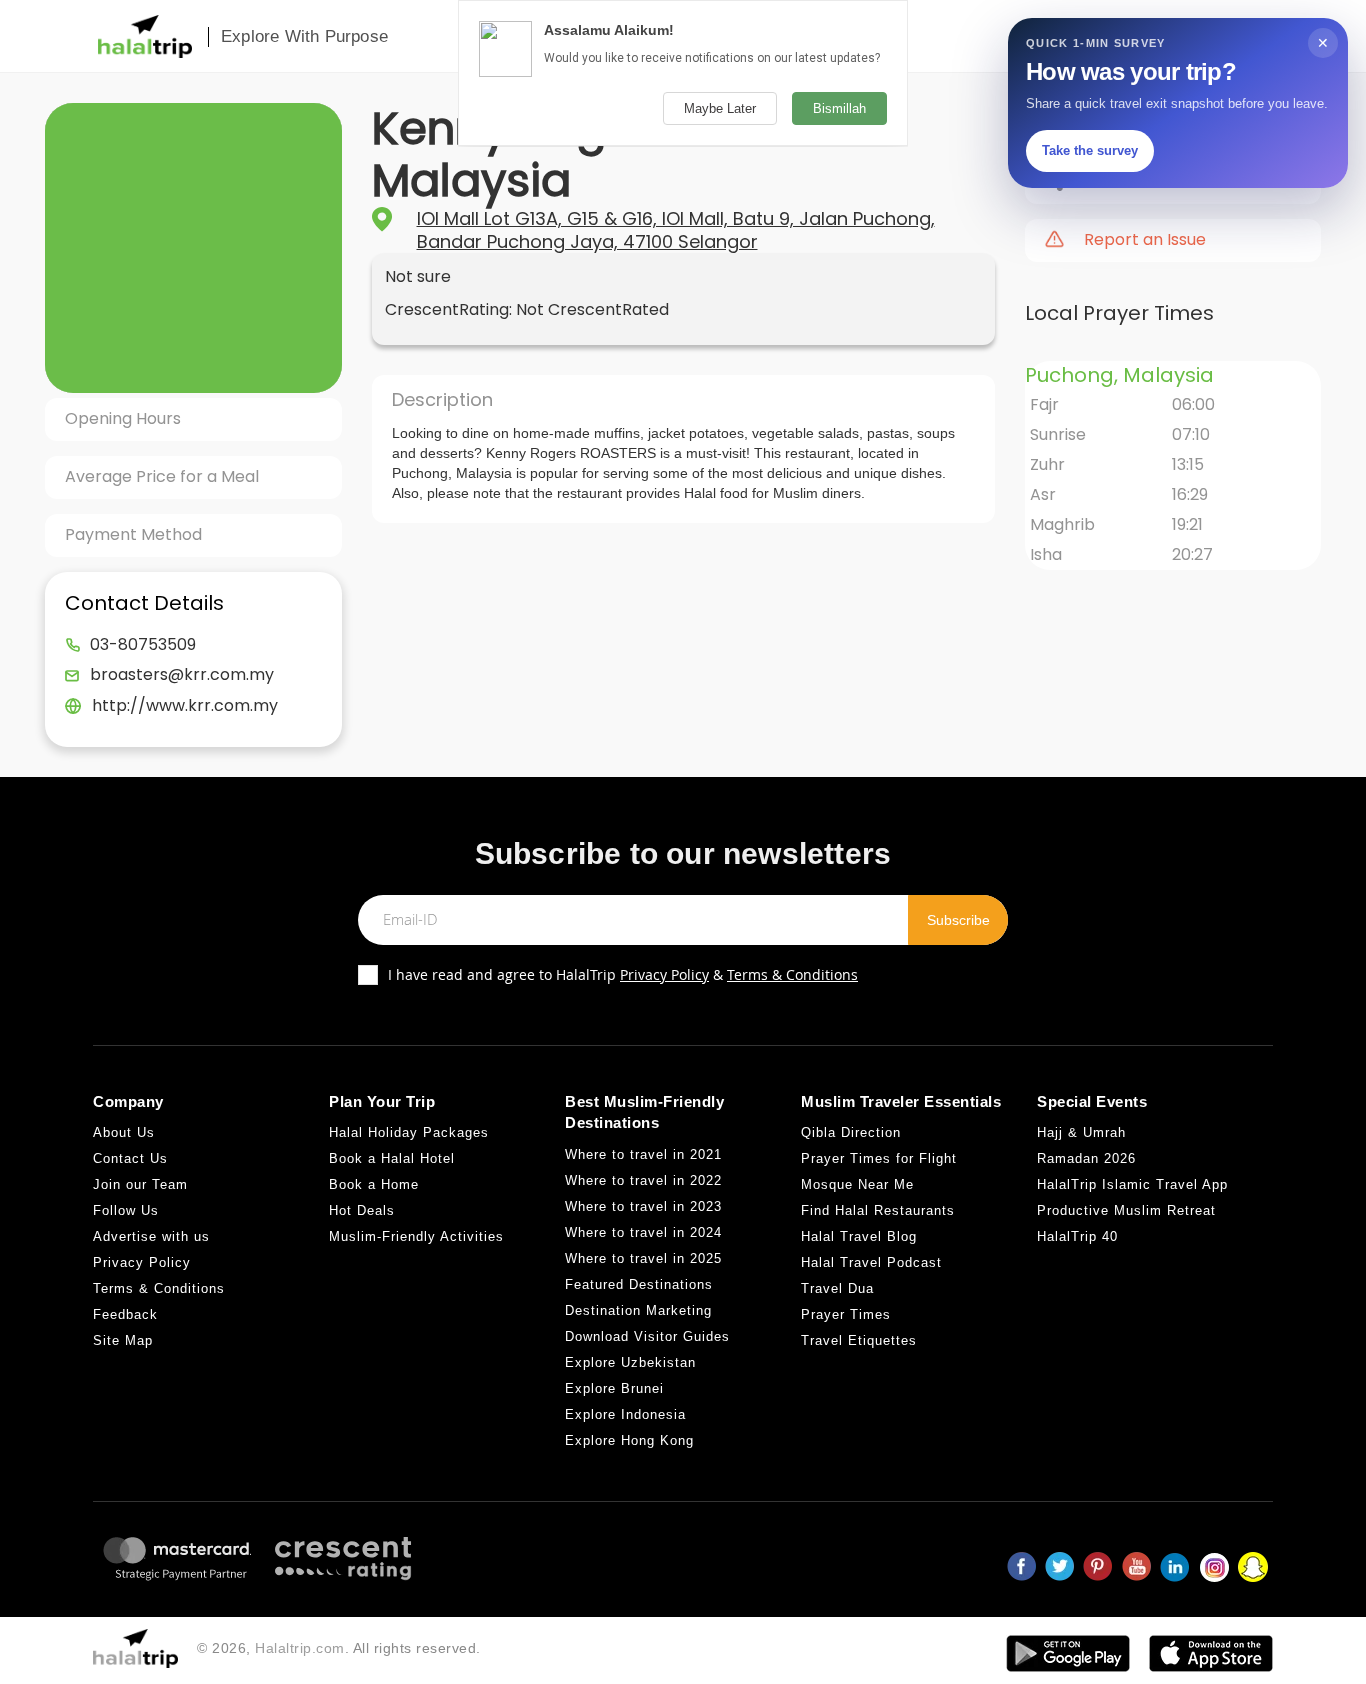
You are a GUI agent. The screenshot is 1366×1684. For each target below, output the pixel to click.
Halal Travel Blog (859, 1236)
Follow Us (126, 1210)
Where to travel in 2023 (643, 1206)
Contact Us (130, 1158)
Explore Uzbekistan (630, 1362)
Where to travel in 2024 (643, 1232)
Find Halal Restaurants (878, 1210)
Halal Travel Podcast (871, 1262)
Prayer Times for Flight (879, 1158)
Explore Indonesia (625, 1414)
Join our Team (140, 1184)
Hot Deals (362, 1210)
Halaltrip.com (300, 1648)
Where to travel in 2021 (643, 1154)
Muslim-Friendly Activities (416, 1236)
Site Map (123, 1340)
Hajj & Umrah (1081, 1132)
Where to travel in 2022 (643, 1180)
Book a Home (374, 1184)
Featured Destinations (639, 1284)
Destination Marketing (638, 1310)
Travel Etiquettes (859, 1340)
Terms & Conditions (792, 974)
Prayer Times (846, 1314)
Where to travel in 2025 (643, 1258)
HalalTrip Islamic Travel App (1132, 1184)
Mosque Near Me (857, 1184)
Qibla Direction (851, 1132)
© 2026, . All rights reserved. (339, 1648)
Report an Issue (1145, 240)
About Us (124, 1132)
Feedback (125, 1314)
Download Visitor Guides (647, 1336)
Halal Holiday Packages (409, 1132)
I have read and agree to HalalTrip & (623, 974)
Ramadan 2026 (1086, 1158)
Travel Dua (837, 1288)
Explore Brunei (614, 1388)
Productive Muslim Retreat (1126, 1210)
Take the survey (1090, 150)
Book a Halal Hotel (392, 1158)
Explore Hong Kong (629, 1440)
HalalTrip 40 (1077, 1236)
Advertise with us (151, 1236)
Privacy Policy (664, 974)
